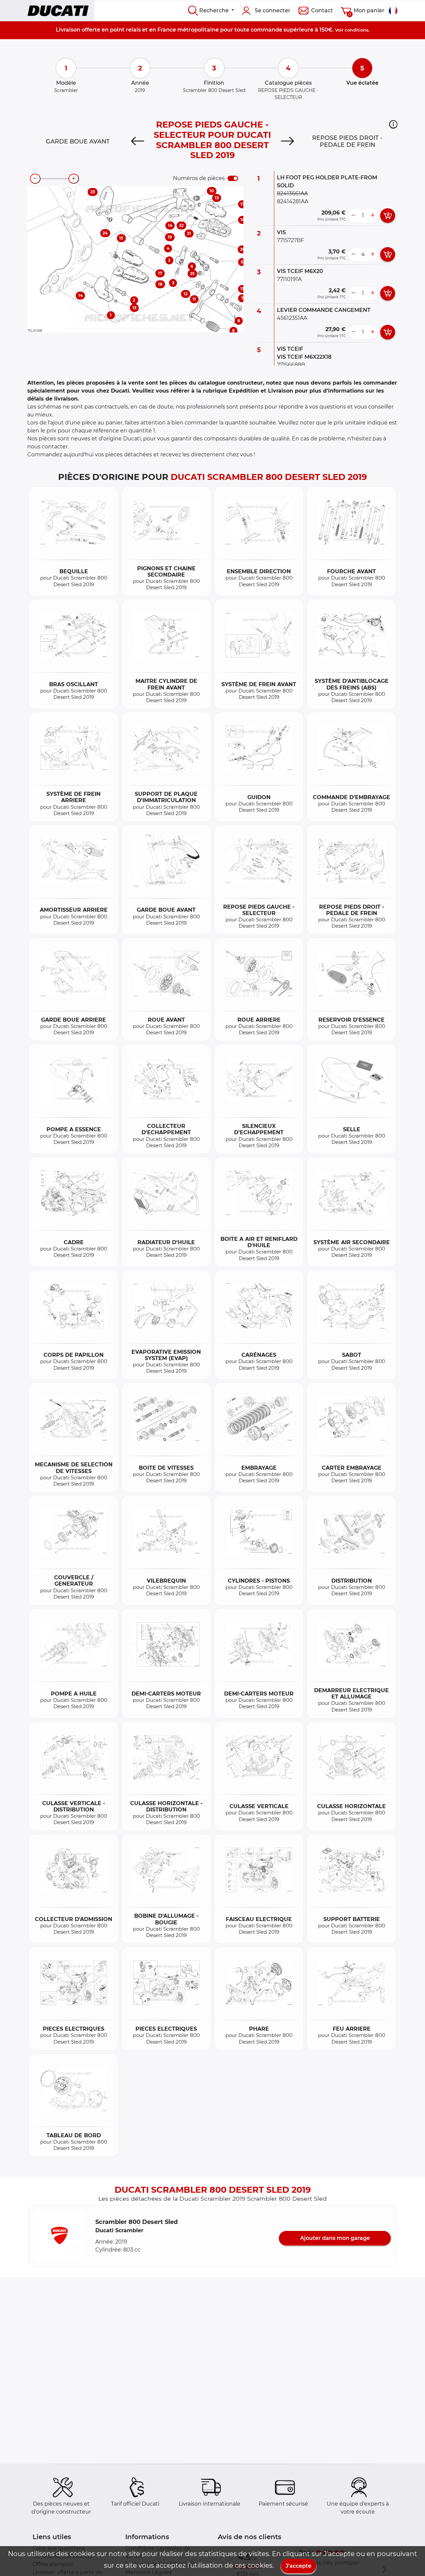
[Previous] (137, 141)
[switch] (233, 178)
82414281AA (293, 201)
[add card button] (388, 216)
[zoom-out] (35, 179)
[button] (393, 124)
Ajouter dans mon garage (335, 2238)
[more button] (373, 216)
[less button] (353, 216)
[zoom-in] (74, 179)
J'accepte (298, 2566)
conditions (357, 30)
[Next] (288, 141)
